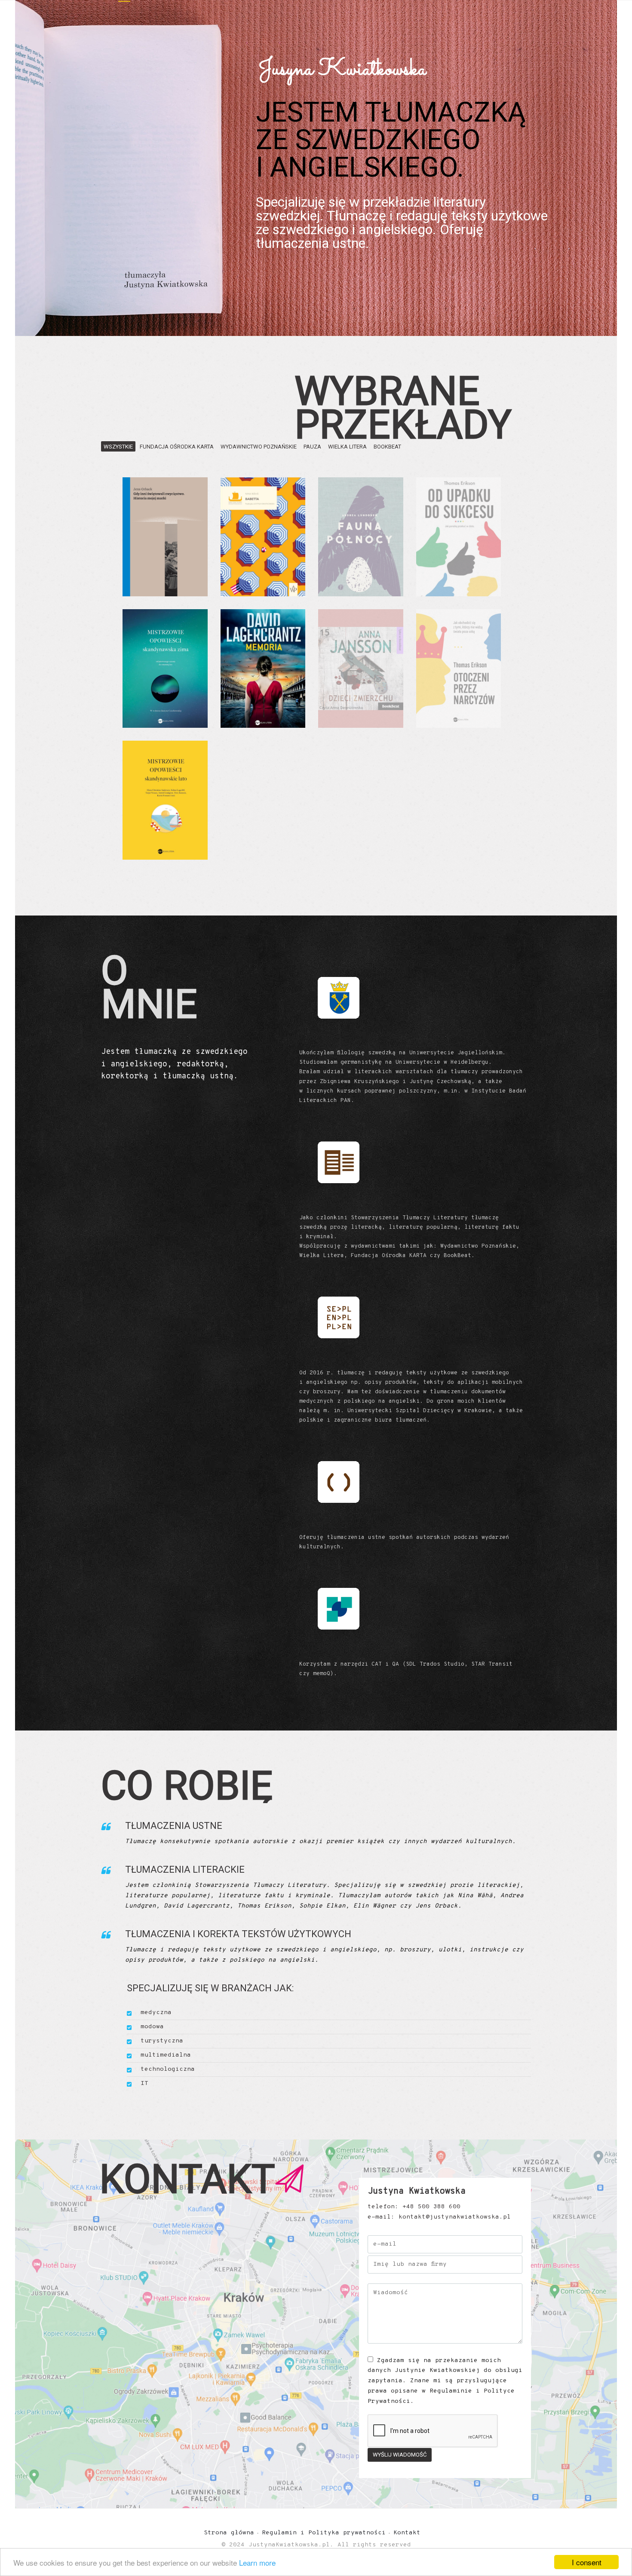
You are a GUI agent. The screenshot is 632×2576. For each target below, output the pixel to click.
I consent (587, 2562)
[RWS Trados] (338, 1646)
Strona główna (229, 2533)
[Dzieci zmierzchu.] (361, 669)
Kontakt (407, 2533)
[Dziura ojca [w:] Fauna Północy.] (361, 537)
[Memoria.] (263, 669)
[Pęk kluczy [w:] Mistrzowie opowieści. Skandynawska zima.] (165, 669)
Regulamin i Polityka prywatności (324, 2533)
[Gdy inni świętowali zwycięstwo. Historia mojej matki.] (165, 537)
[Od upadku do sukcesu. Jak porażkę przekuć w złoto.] (459, 537)
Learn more (257, 2562)
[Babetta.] (263, 537)
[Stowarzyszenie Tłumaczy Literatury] (338, 1199)
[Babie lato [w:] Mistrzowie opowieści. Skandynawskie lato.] (165, 800)
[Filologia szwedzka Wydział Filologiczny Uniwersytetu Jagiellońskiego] (338, 1035)
